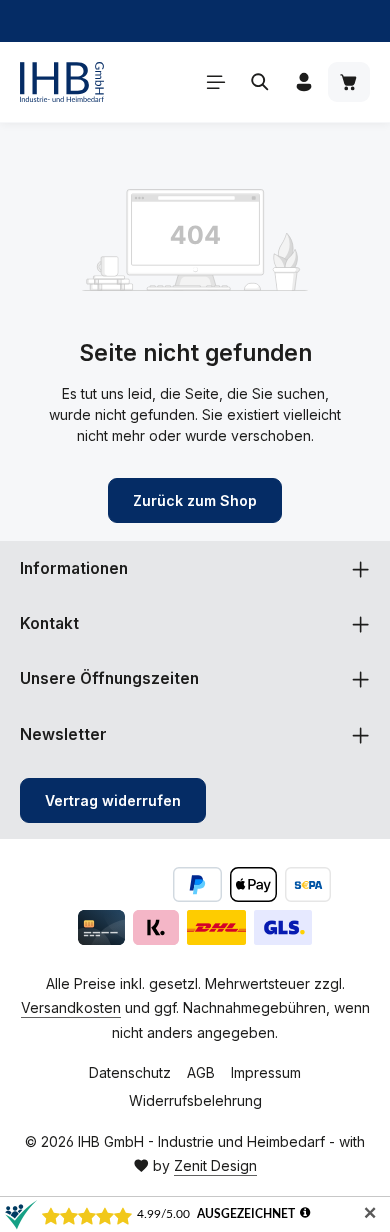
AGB (201, 1072)
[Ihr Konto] (304, 82)
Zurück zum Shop (195, 500)
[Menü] (216, 82)
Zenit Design (215, 1165)
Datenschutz (130, 1072)
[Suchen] (260, 82)
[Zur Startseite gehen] (62, 82)
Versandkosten (71, 1007)
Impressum (266, 1072)
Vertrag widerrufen (113, 800)
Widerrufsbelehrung (195, 1100)
